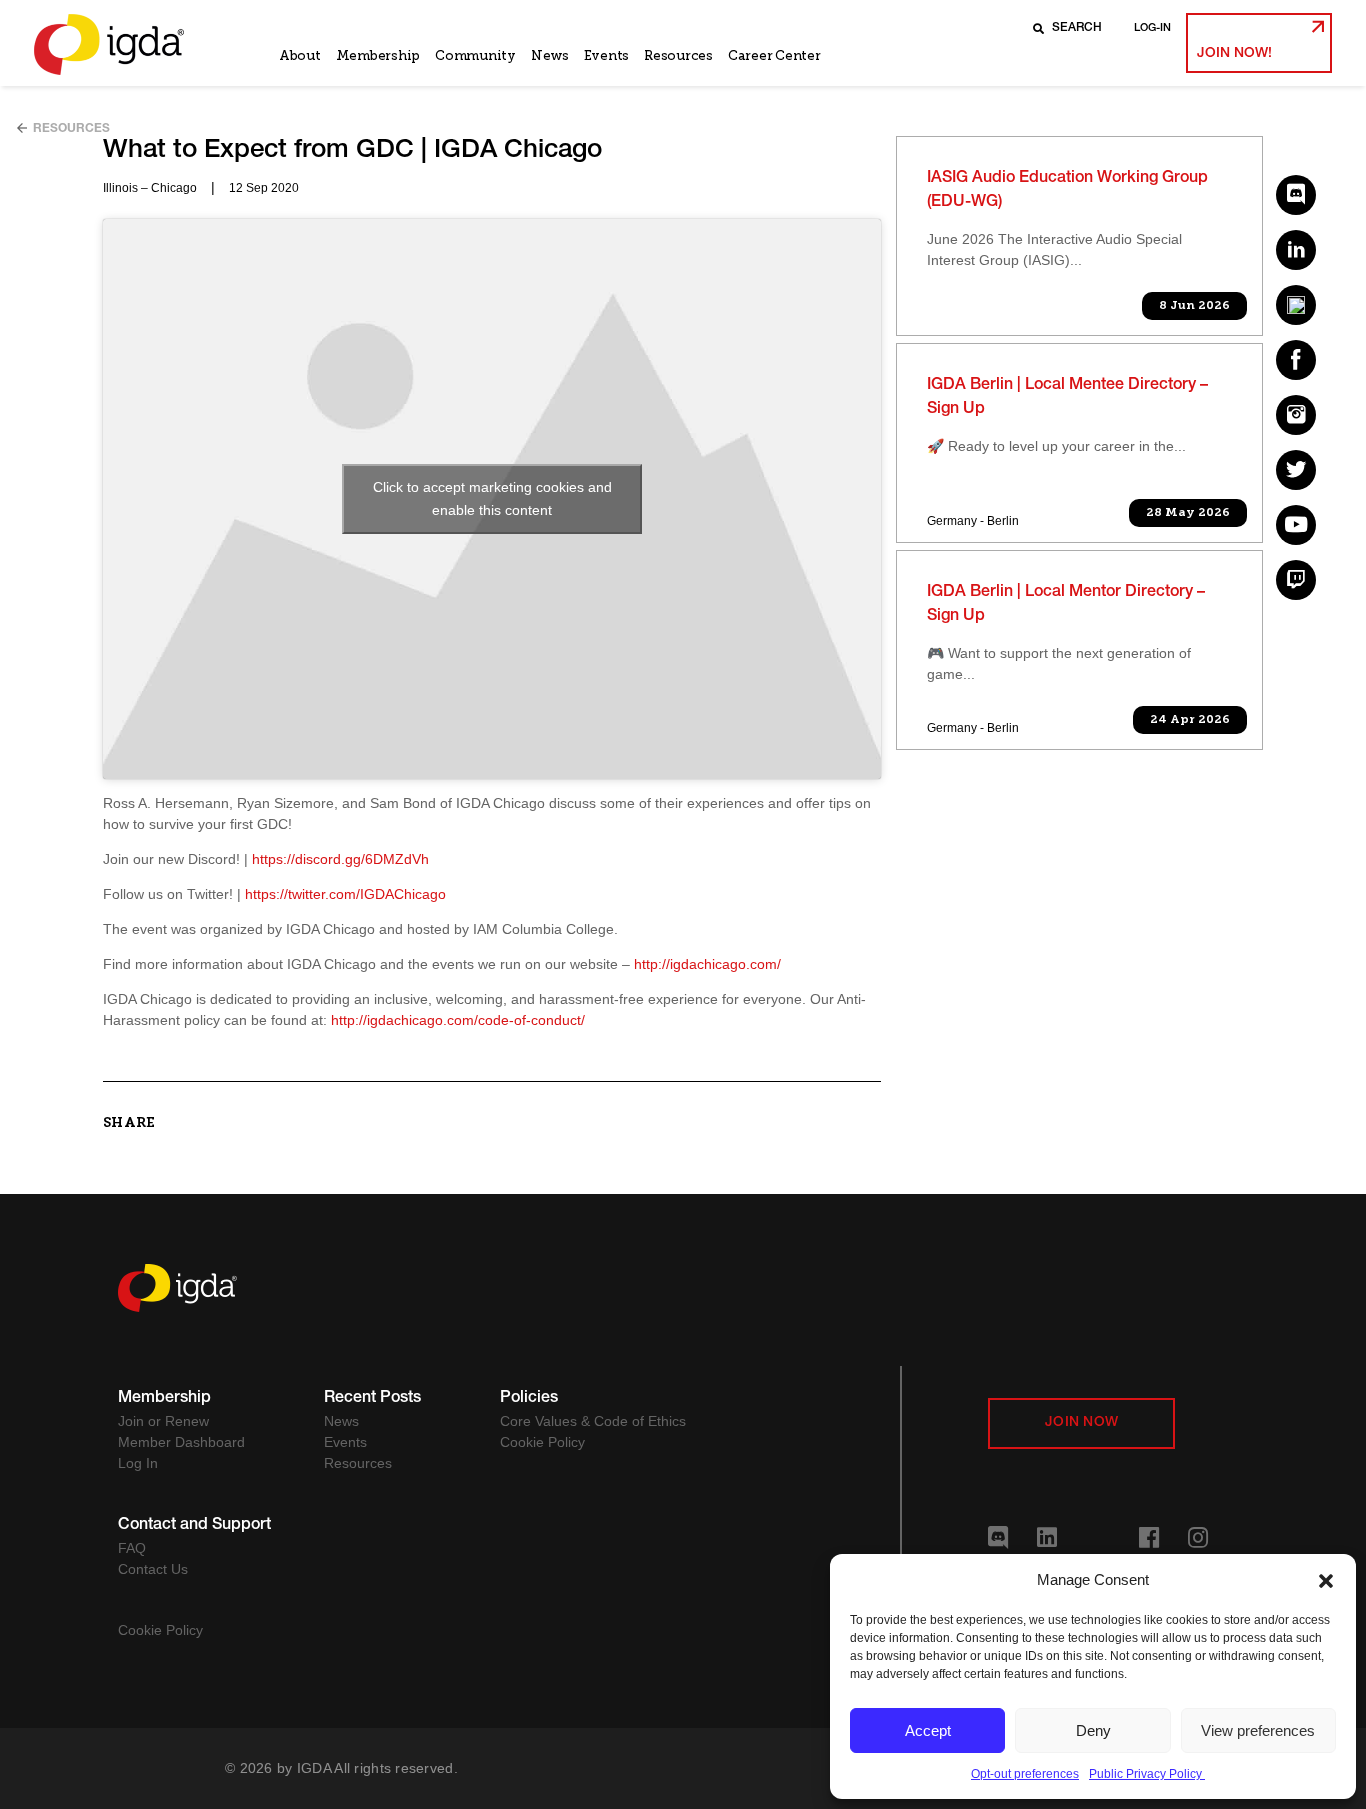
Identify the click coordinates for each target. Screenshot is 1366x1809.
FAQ (132, 1548)
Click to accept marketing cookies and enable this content (492, 498)
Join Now (1081, 1423)
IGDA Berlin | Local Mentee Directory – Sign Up (1067, 398)
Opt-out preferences (1025, 1774)
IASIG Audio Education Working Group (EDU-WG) (1067, 191)
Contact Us (153, 1569)
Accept (928, 1730)
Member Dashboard (181, 1442)
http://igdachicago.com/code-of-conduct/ (458, 1020)
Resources (678, 55)
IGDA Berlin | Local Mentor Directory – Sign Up (1066, 605)
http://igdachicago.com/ (707, 964)
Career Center (774, 55)
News (550, 55)
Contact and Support (194, 1526)
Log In (138, 1463)
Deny (1093, 1730)
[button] (1326, 1580)
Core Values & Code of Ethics (593, 1421)
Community (475, 55)
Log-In (1152, 28)
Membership (378, 55)
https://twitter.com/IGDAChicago (345, 894)
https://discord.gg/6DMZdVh (340, 859)
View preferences (1258, 1730)
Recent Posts (372, 1399)
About (300, 55)
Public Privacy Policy (1147, 1774)
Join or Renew (163, 1421)
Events (606, 55)
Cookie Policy (542, 1442)
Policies (529, 1399)
